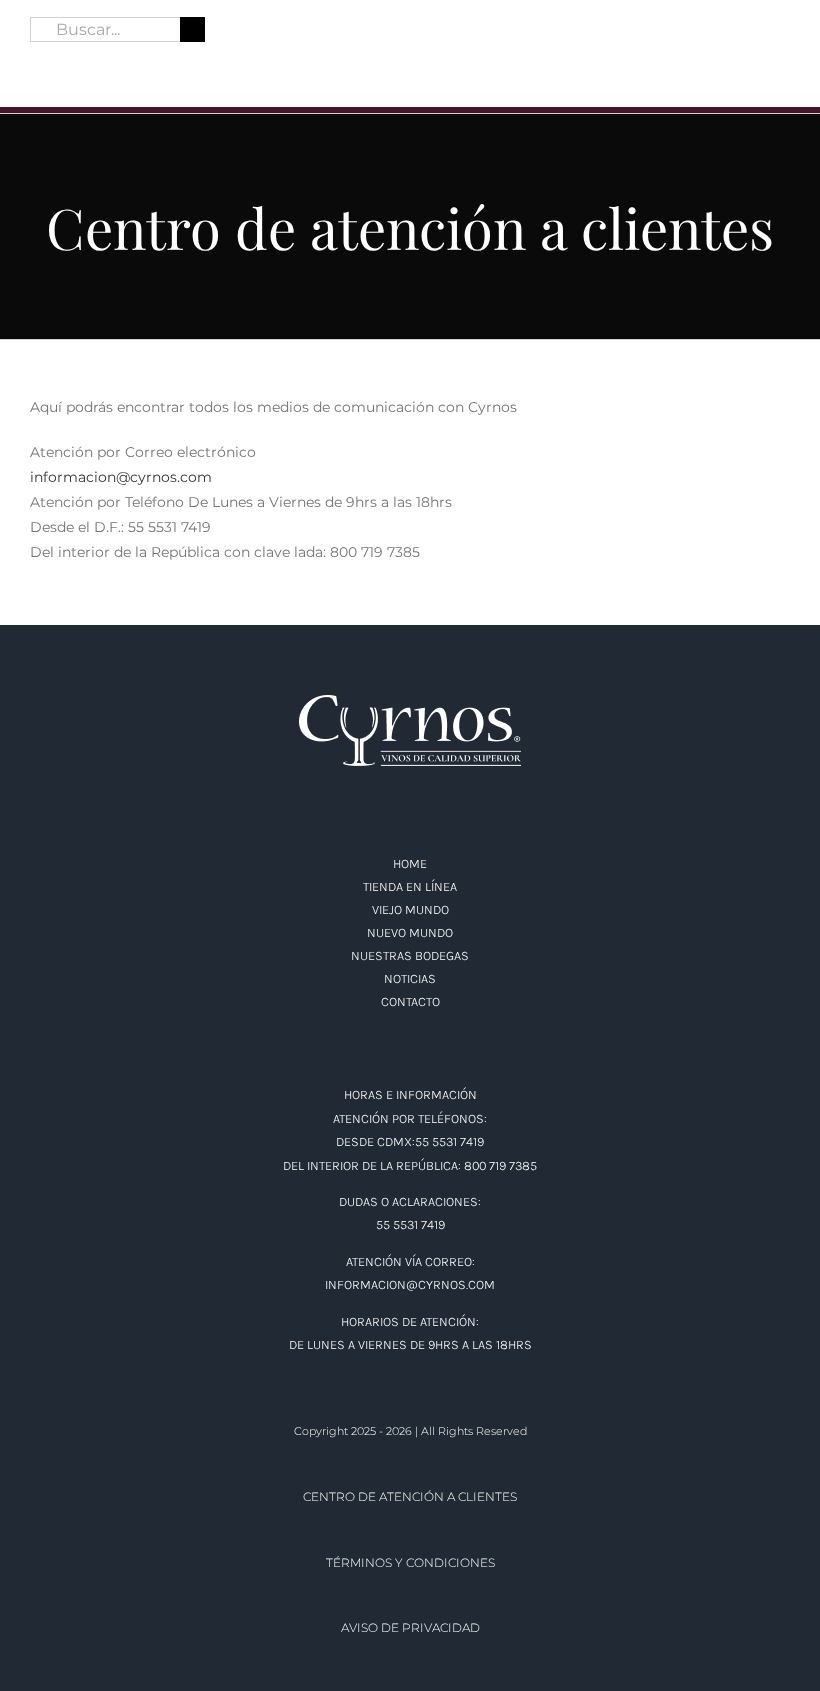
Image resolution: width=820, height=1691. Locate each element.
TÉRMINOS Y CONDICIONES (410, 1562)
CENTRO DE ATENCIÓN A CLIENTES (410, 1496)
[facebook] (38, 62)
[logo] (410, 15)
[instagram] (74, 62)
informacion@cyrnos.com (121, 477)
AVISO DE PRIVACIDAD (410, 1627)
